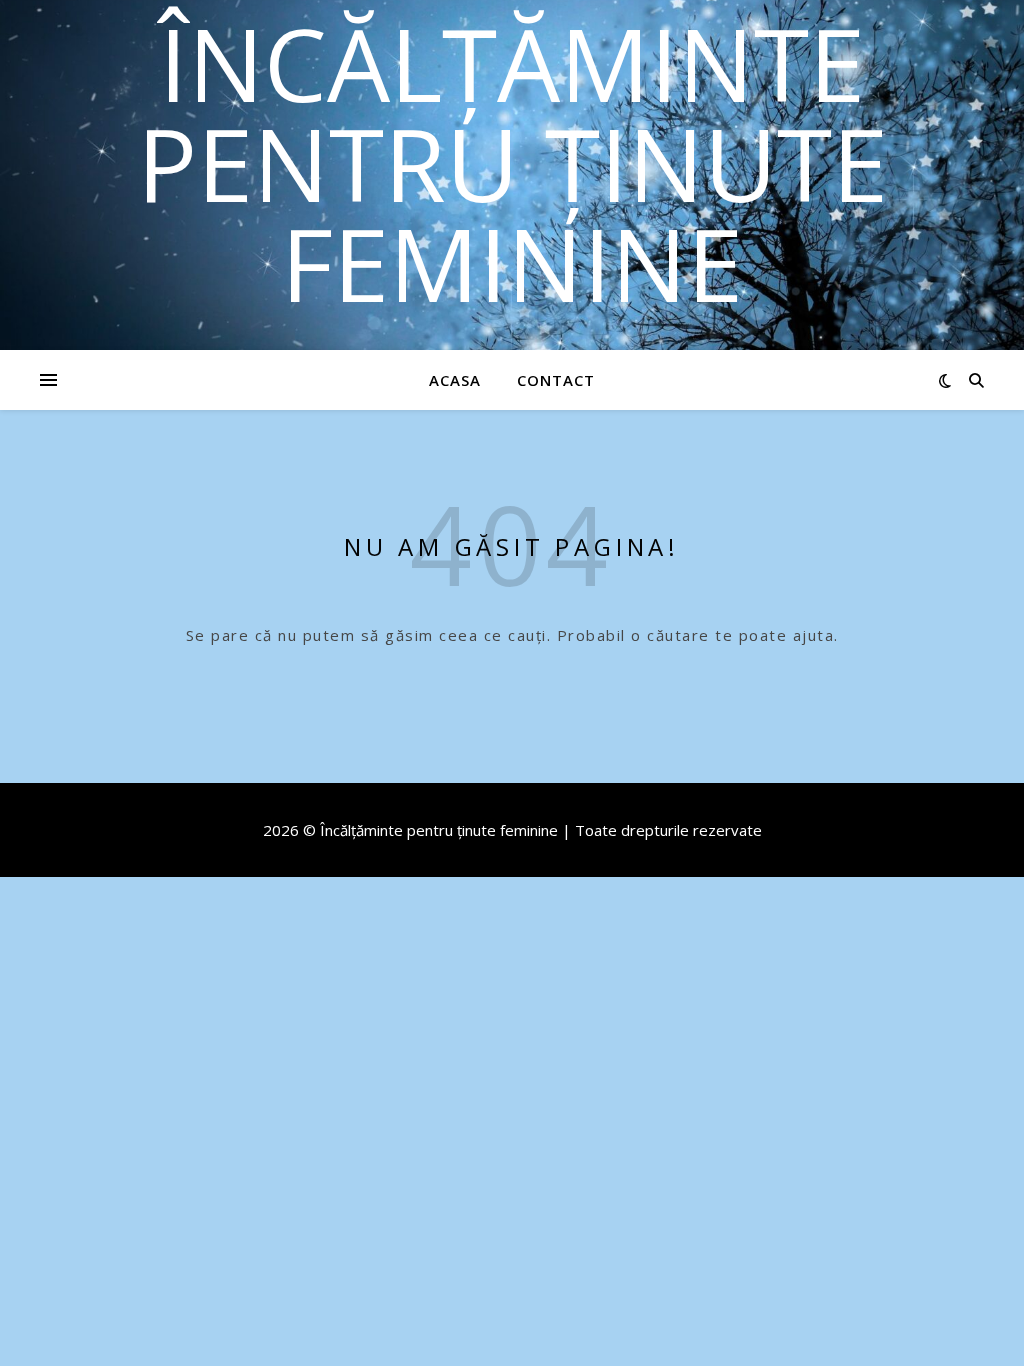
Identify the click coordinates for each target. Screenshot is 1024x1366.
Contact (556, 380)
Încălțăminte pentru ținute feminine (512, 163)
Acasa (455, 380)
